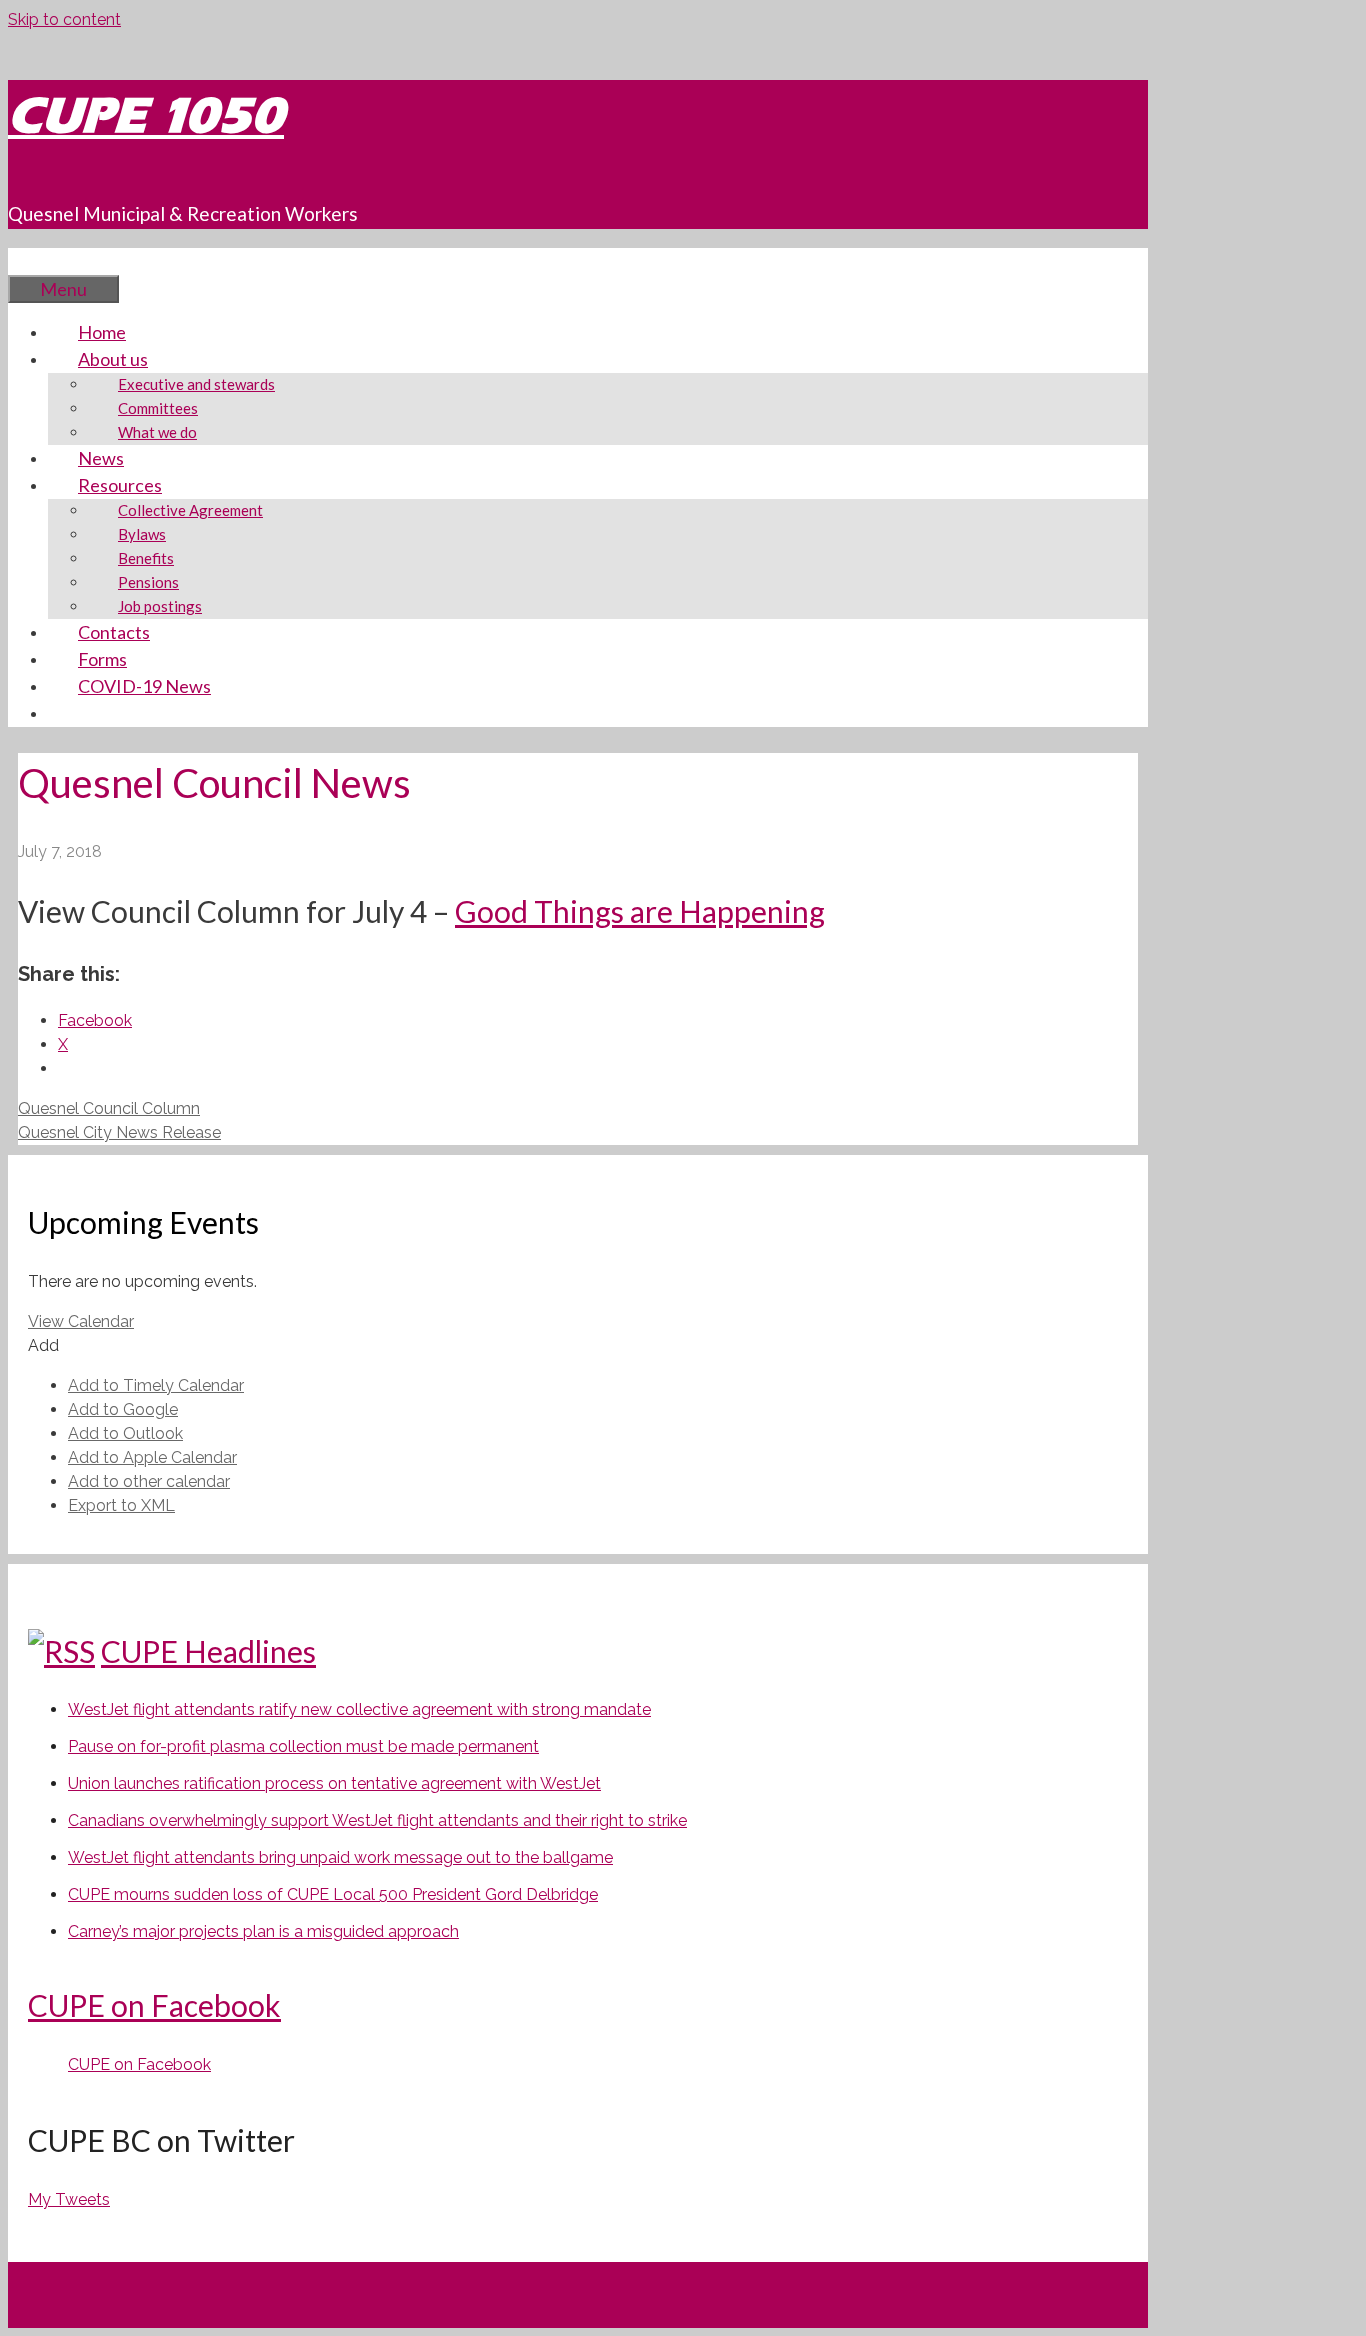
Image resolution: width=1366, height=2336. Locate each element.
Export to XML (121, 1505)
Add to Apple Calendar (152, 1457)
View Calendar (81, 1321)
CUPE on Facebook (154, 2005)
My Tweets (69, 2199)
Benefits (146, 558)
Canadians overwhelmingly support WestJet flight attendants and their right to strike (377, 1820)
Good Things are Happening (640, 911)
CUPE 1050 (146, 115)
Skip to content (64, 19)
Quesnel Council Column (109, 1108)
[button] (43, 1345)
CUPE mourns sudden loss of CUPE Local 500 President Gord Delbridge (333, 1894)
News (101, 458)
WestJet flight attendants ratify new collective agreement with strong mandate (359, 1709)
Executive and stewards (196, 384)
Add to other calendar (149, 1481)
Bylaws (142, 534)
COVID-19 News (144, 686)
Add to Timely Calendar (156, 1385)
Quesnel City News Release (119, 1132)
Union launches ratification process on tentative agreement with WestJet (334, 1783)
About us (113, 359)
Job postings (160, 606)
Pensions (148, 582)
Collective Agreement (190, 510)
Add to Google (123, 1409)
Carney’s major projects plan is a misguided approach (263, 1931)
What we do (157, 432)
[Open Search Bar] (38, 261)
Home (102, 332)
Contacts (114, 632)
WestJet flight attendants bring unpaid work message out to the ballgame (340, 1857)
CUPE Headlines (208, 1651)
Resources (120, 485)
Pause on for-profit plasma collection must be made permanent (303, 1746)
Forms (102, 659)
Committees (158, 408)
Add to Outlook (125, 1433)
